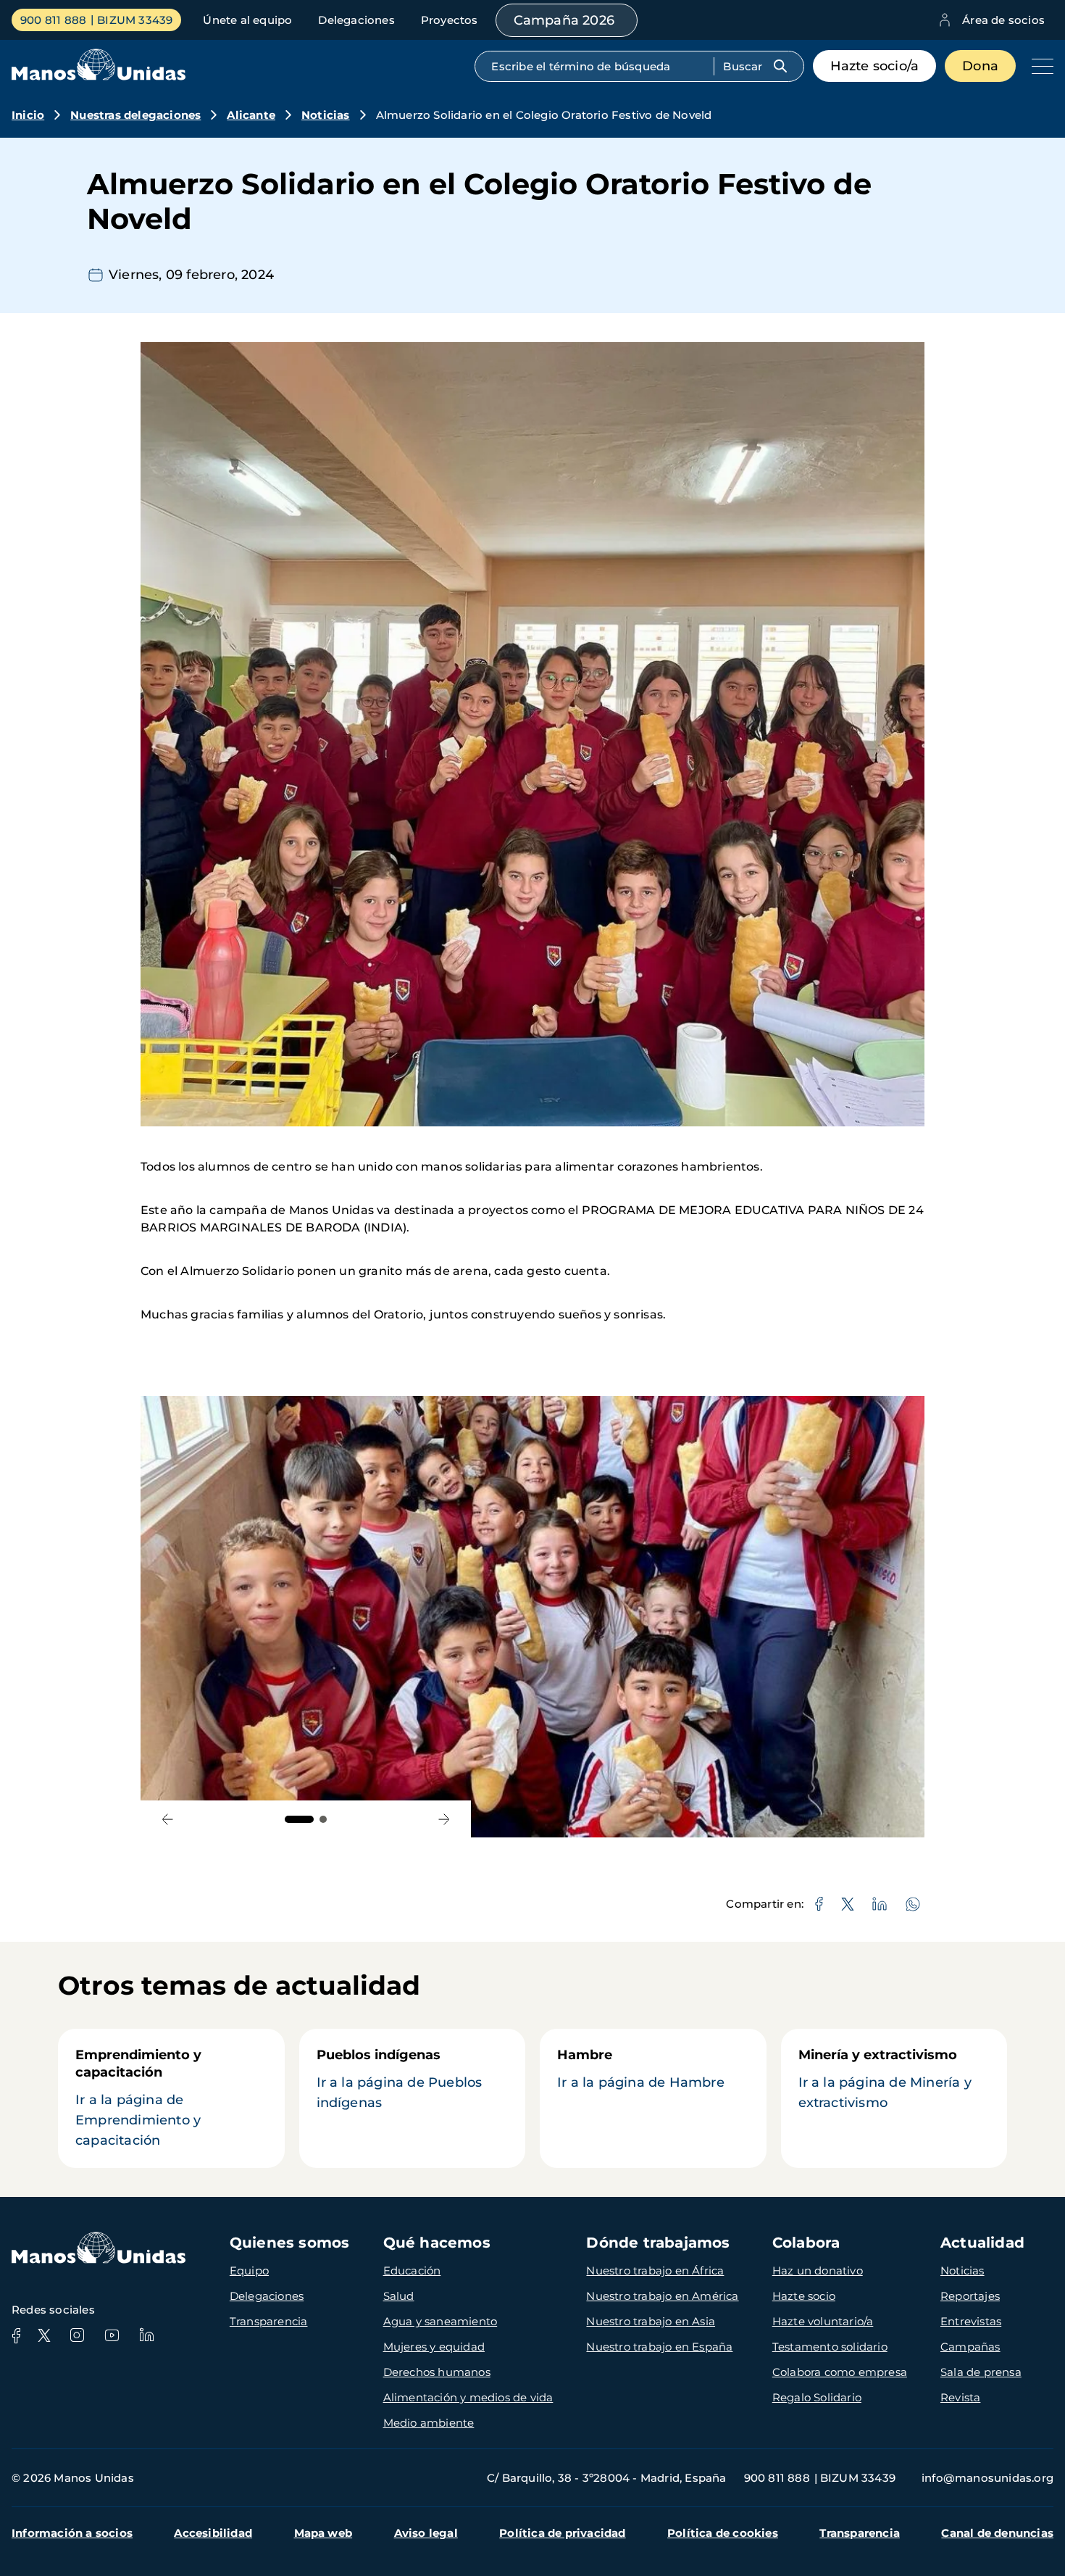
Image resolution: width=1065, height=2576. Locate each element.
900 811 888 (53, 20)
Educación (412, 2270)
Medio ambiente (429, 2423)
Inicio (28, 115)
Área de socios (1003, 20)
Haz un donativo (818, 2270)
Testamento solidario (830, 2347)
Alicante (251, 115)
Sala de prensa (981, 2372)
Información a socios (72, 2533)
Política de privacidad (562, 2533)
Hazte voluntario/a (823, 2321)
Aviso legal (426, 2533)
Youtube (112, 2335)
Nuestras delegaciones (135, 115)
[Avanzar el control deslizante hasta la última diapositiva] (168, 1819)
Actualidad (982, 2243)
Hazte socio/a (875, 66)
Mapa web (323, 2533)
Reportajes (970, 2296)
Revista (960, 2397)
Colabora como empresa (840, 2372)
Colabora (806, 2243)
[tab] (299, 1819)
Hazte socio (804, 2296)
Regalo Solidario (817, 2397)
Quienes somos (290, 2243)
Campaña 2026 (564, 20)
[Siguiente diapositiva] (444, 1819)
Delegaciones (356, 20)
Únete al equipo (247, 20)
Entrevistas (971, 2321)
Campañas (970, 2347)
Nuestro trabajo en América (662, 2296)
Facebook (16, 2335)
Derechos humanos (437, 2372)
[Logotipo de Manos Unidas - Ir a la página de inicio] (99, 76)
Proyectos (450, 20)
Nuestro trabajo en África (655, 2270)
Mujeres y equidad (434, 2347)
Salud (399, 2296)
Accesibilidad (213, 2533)
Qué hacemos (437, 2243)
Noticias (326, 115)
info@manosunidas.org (987, 2478)
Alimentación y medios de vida (468, 2397)
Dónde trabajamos (658, 2243)
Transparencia (269, 2321)
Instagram (77, 2335)
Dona (980, 66)
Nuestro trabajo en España (659, 2347)
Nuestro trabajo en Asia (651, 2321)
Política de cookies (723, 2533)
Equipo (249, 2270)
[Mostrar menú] (1039, 66)
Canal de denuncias (997, 2533)
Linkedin (146, 2335)
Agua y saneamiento (440, 2321)
